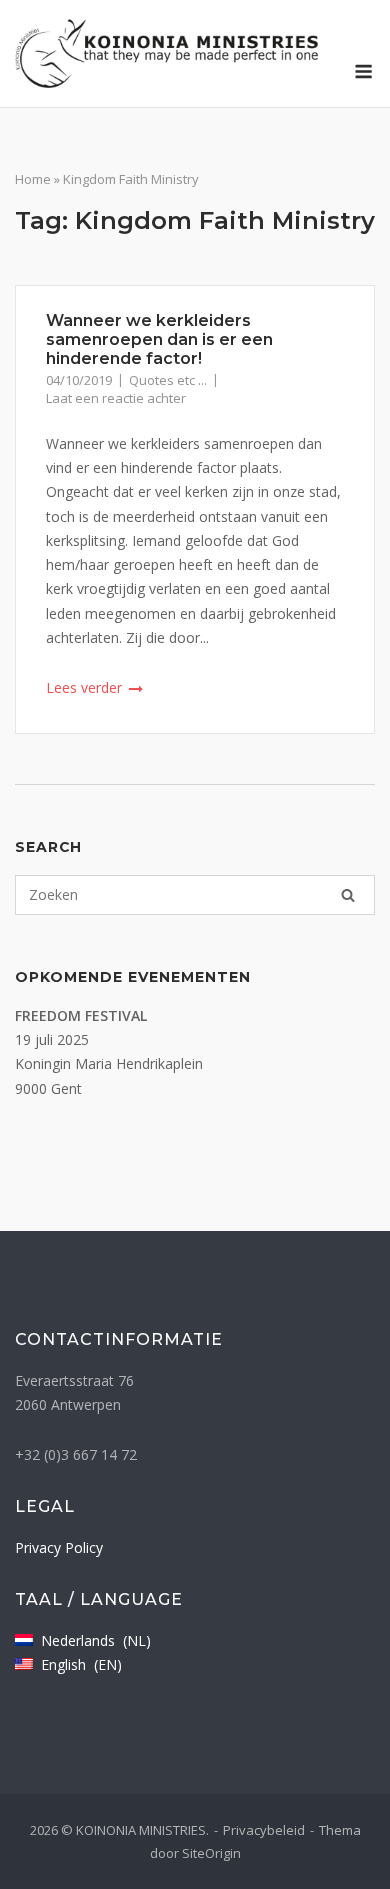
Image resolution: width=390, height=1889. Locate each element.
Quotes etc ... (168, 380)
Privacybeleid (264, 1830)
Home (33, 179)
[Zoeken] (348, 895)
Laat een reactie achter (116, 398)
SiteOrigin (211, 1853)
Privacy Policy (59, 1547)
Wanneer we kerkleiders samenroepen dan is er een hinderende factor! (159, 339)
